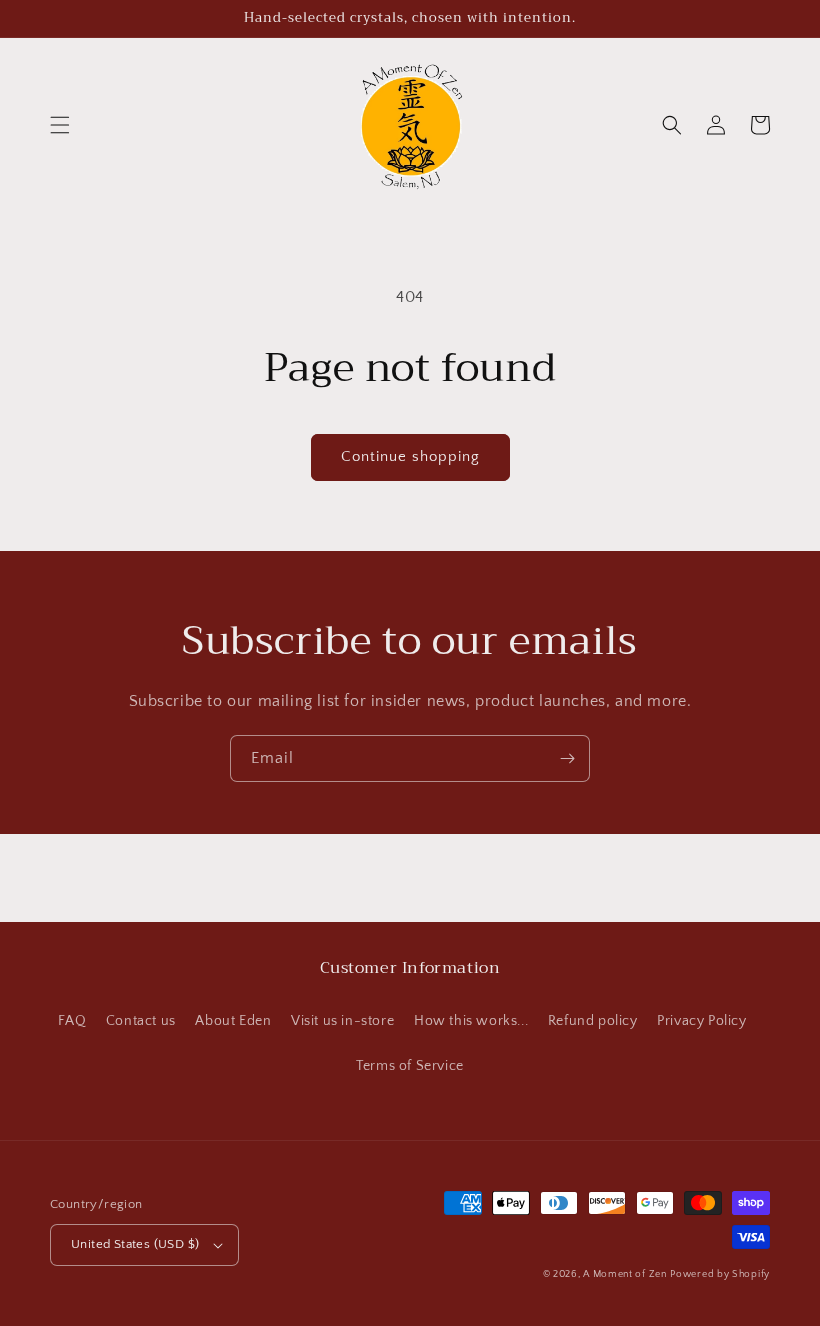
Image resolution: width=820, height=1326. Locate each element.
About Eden (233, 1021)
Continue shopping (410, 456)
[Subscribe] (567, 758)
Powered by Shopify (720, 1274)
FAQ (72, 1021)
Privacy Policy (701, 1021)
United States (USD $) (135, 1244)
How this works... (471, 1021)
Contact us (141, 1021)
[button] (60, 125)
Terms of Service (410, 1066)
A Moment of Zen (625, 1274)
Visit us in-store (342, 1021)
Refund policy (593, 1021)
